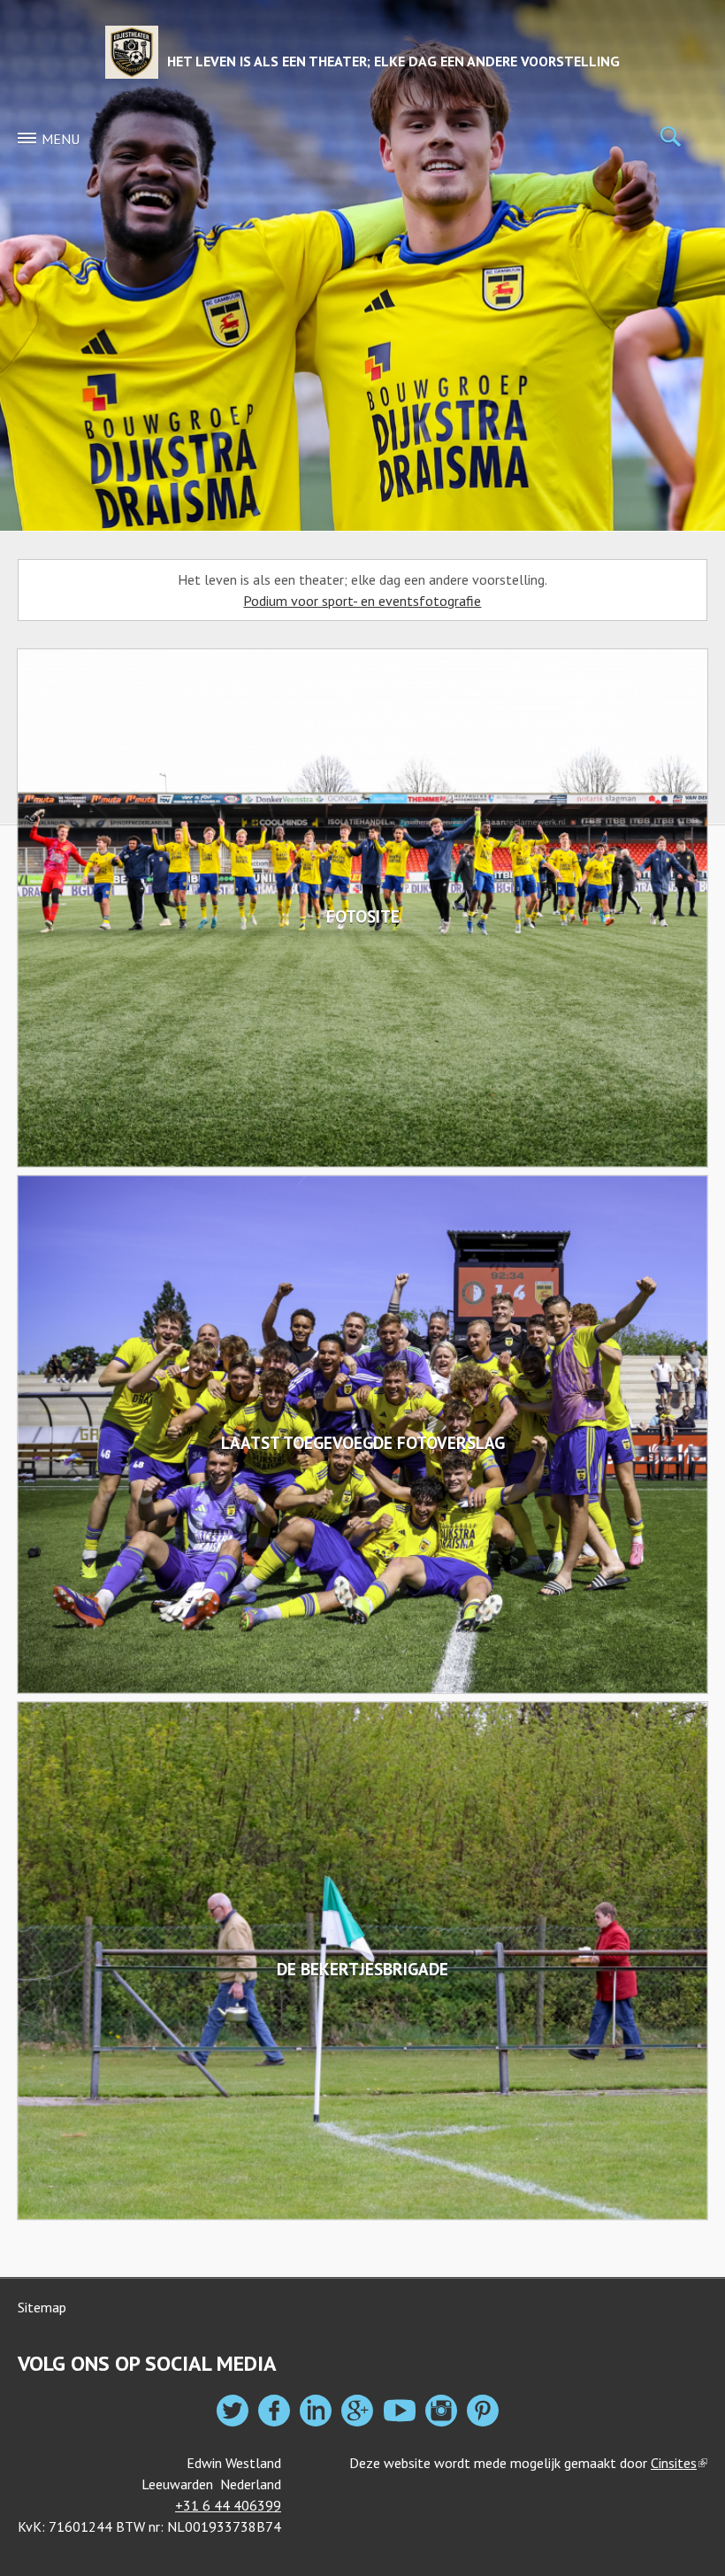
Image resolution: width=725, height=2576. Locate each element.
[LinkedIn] (316, 2411)
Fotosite (363, 916)
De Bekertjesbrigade (362, 1969)
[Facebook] (274, 2411)
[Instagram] (441, 2411)
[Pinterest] (483, 2411)
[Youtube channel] (400, 2411)
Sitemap (42, 2307)
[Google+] (357, 2411)
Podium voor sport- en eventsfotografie (362, 601)
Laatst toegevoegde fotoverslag (363, 1442)
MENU (61, 139)
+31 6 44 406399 (228, 2505)
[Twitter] (233, 2411)
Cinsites (679, 2463)
